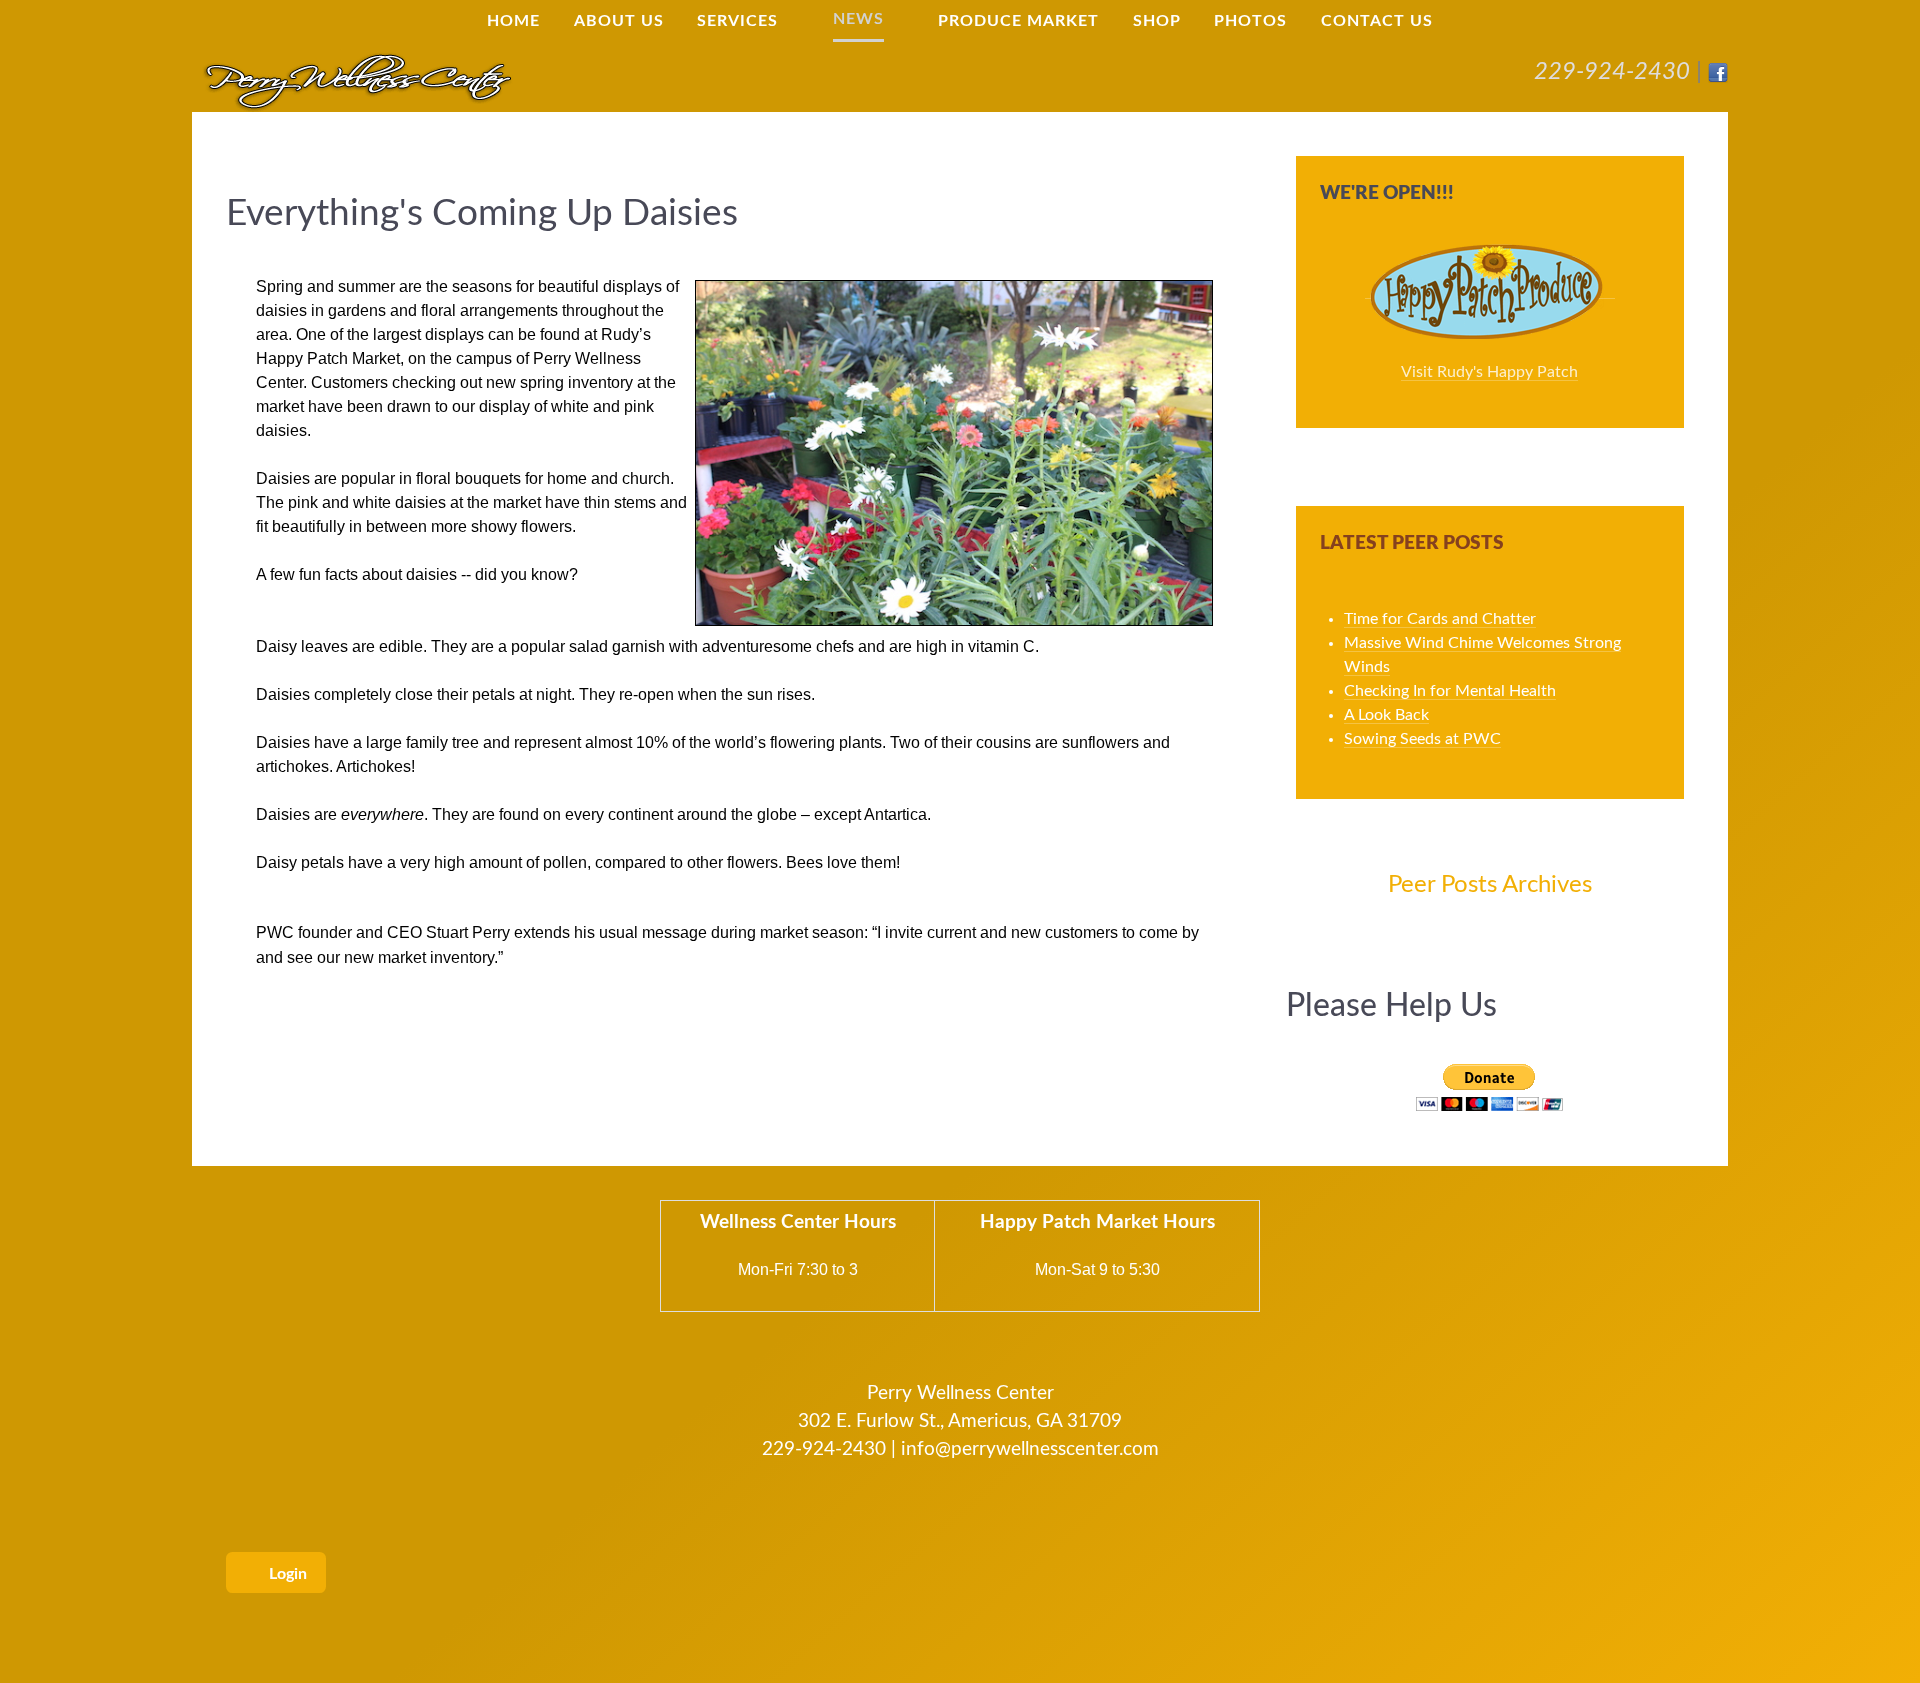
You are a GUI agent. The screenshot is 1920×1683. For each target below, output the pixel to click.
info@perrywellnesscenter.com (1030, 1449)
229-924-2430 (1612, 72)
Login (286, 1574)
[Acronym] (357, 80)
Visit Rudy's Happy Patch (1489, 372)
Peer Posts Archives (1490, 885)
